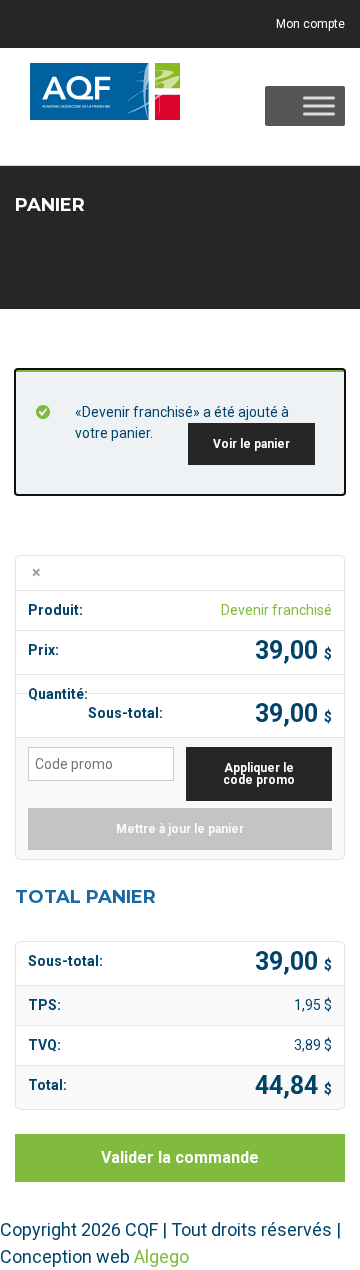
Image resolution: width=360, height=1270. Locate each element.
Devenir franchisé (276, 610)
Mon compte (310, 24)
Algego (161, 1256)
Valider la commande (180, 1157)
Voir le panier (251, 444)
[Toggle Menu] (319, 106)
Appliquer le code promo (259, 774)
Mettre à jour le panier (180, 829)
